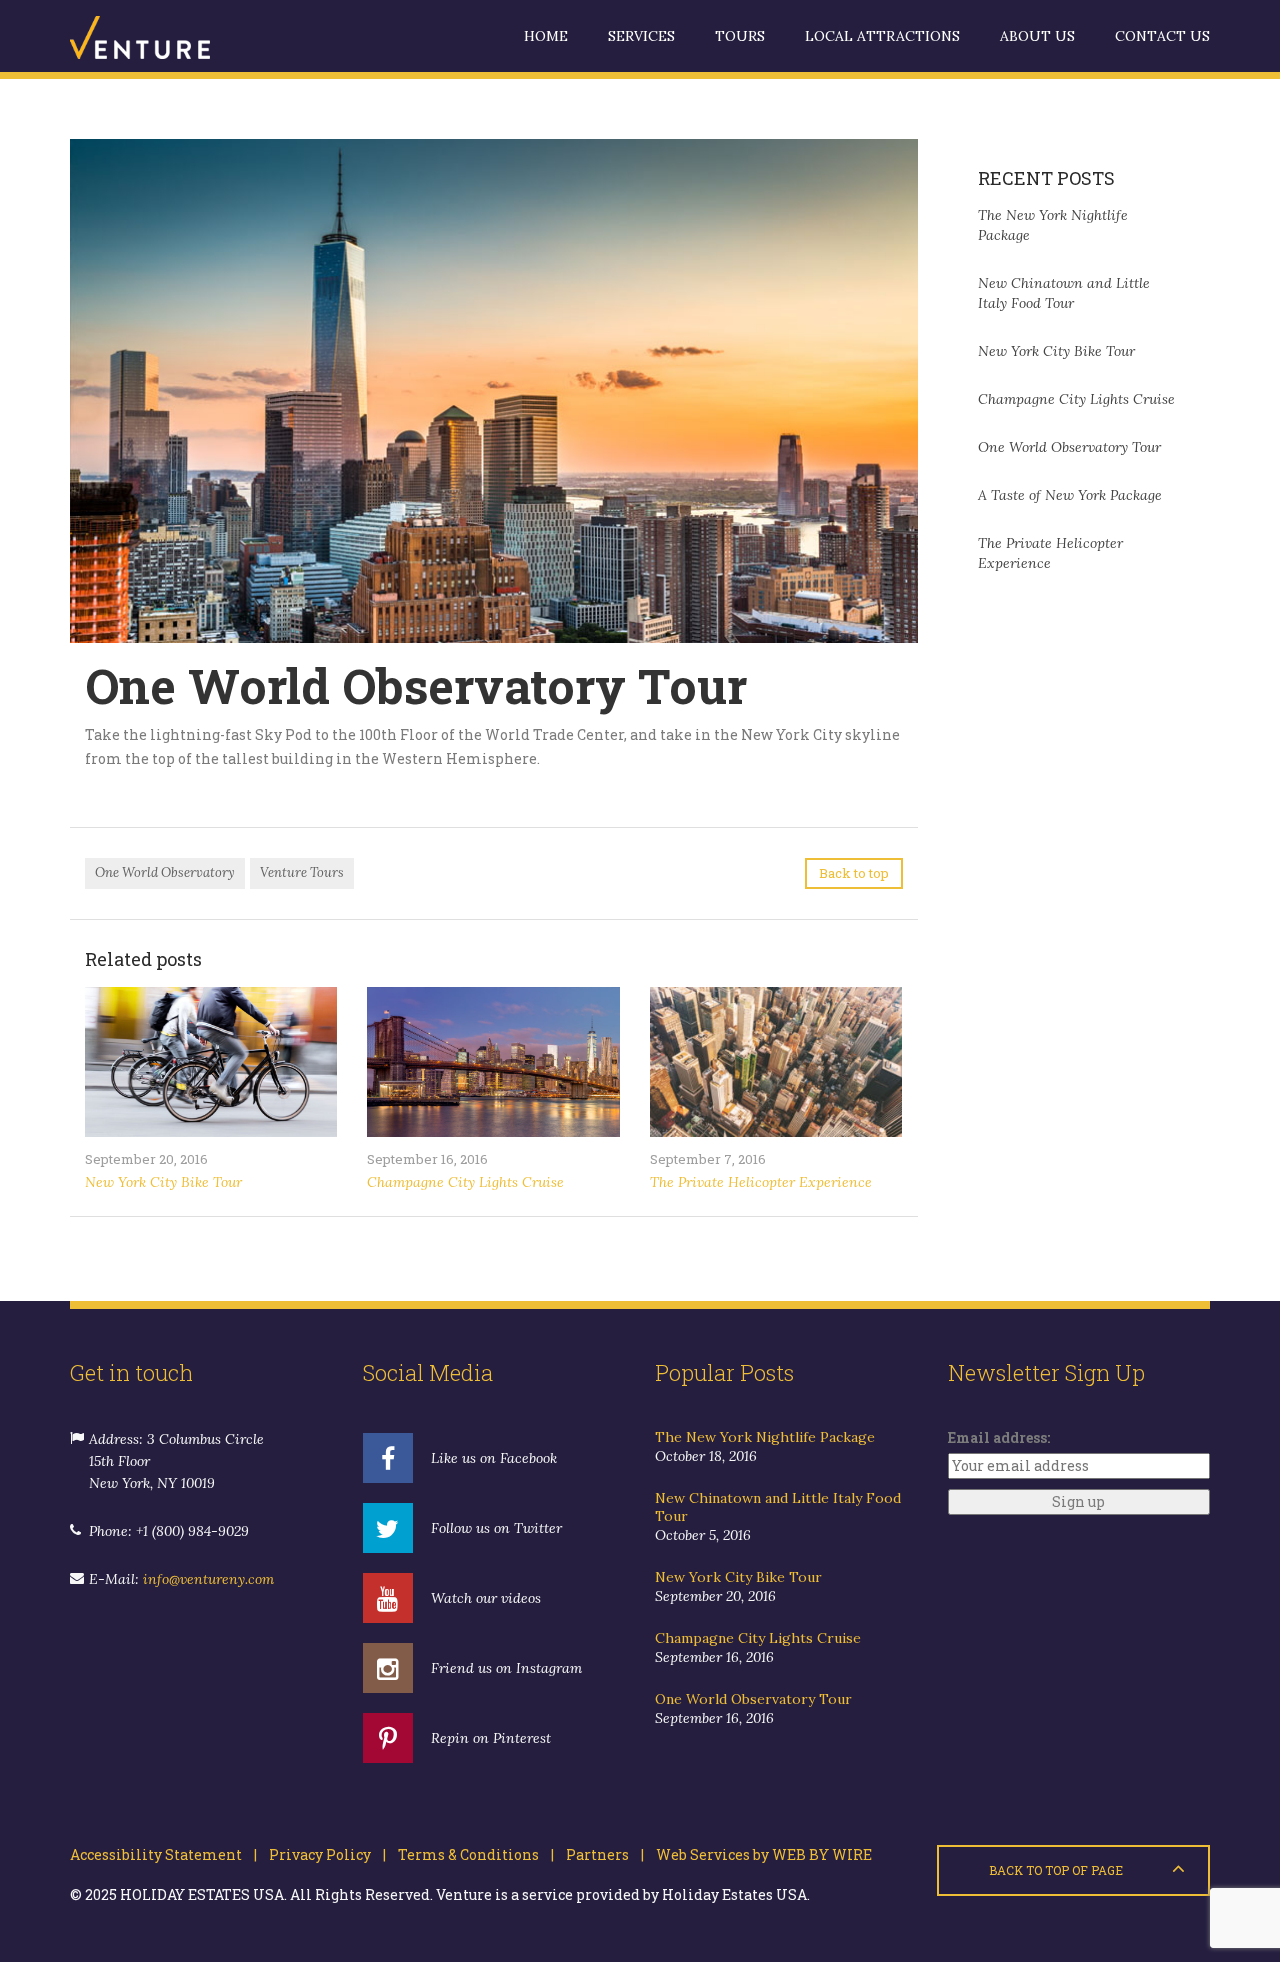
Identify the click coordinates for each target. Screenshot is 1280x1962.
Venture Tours (302, 872)
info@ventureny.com (208, 1579)
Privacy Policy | (321, 1854)
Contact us (1162, 36)
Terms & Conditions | (470, 1854)
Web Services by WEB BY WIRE (758, 1854)
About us (1037, 36)
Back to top (854, 873)
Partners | (599, 1854)
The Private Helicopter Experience (761, 1182)
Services (641, 36)
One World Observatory (165, 872)
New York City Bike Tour (163, 1182)
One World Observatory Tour (1069, 447)
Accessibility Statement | (163, 1854)
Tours (740, 36)
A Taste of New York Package (1070, 495)
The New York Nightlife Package (765, 1437)
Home (546, 36)
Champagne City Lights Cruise (465, 1182)
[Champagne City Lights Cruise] (493, 1062)
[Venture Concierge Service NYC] (170, 36)
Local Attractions (882, 36)
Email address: (999, 1437)
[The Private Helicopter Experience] (776, 1062)
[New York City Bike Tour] (211, 1062)
